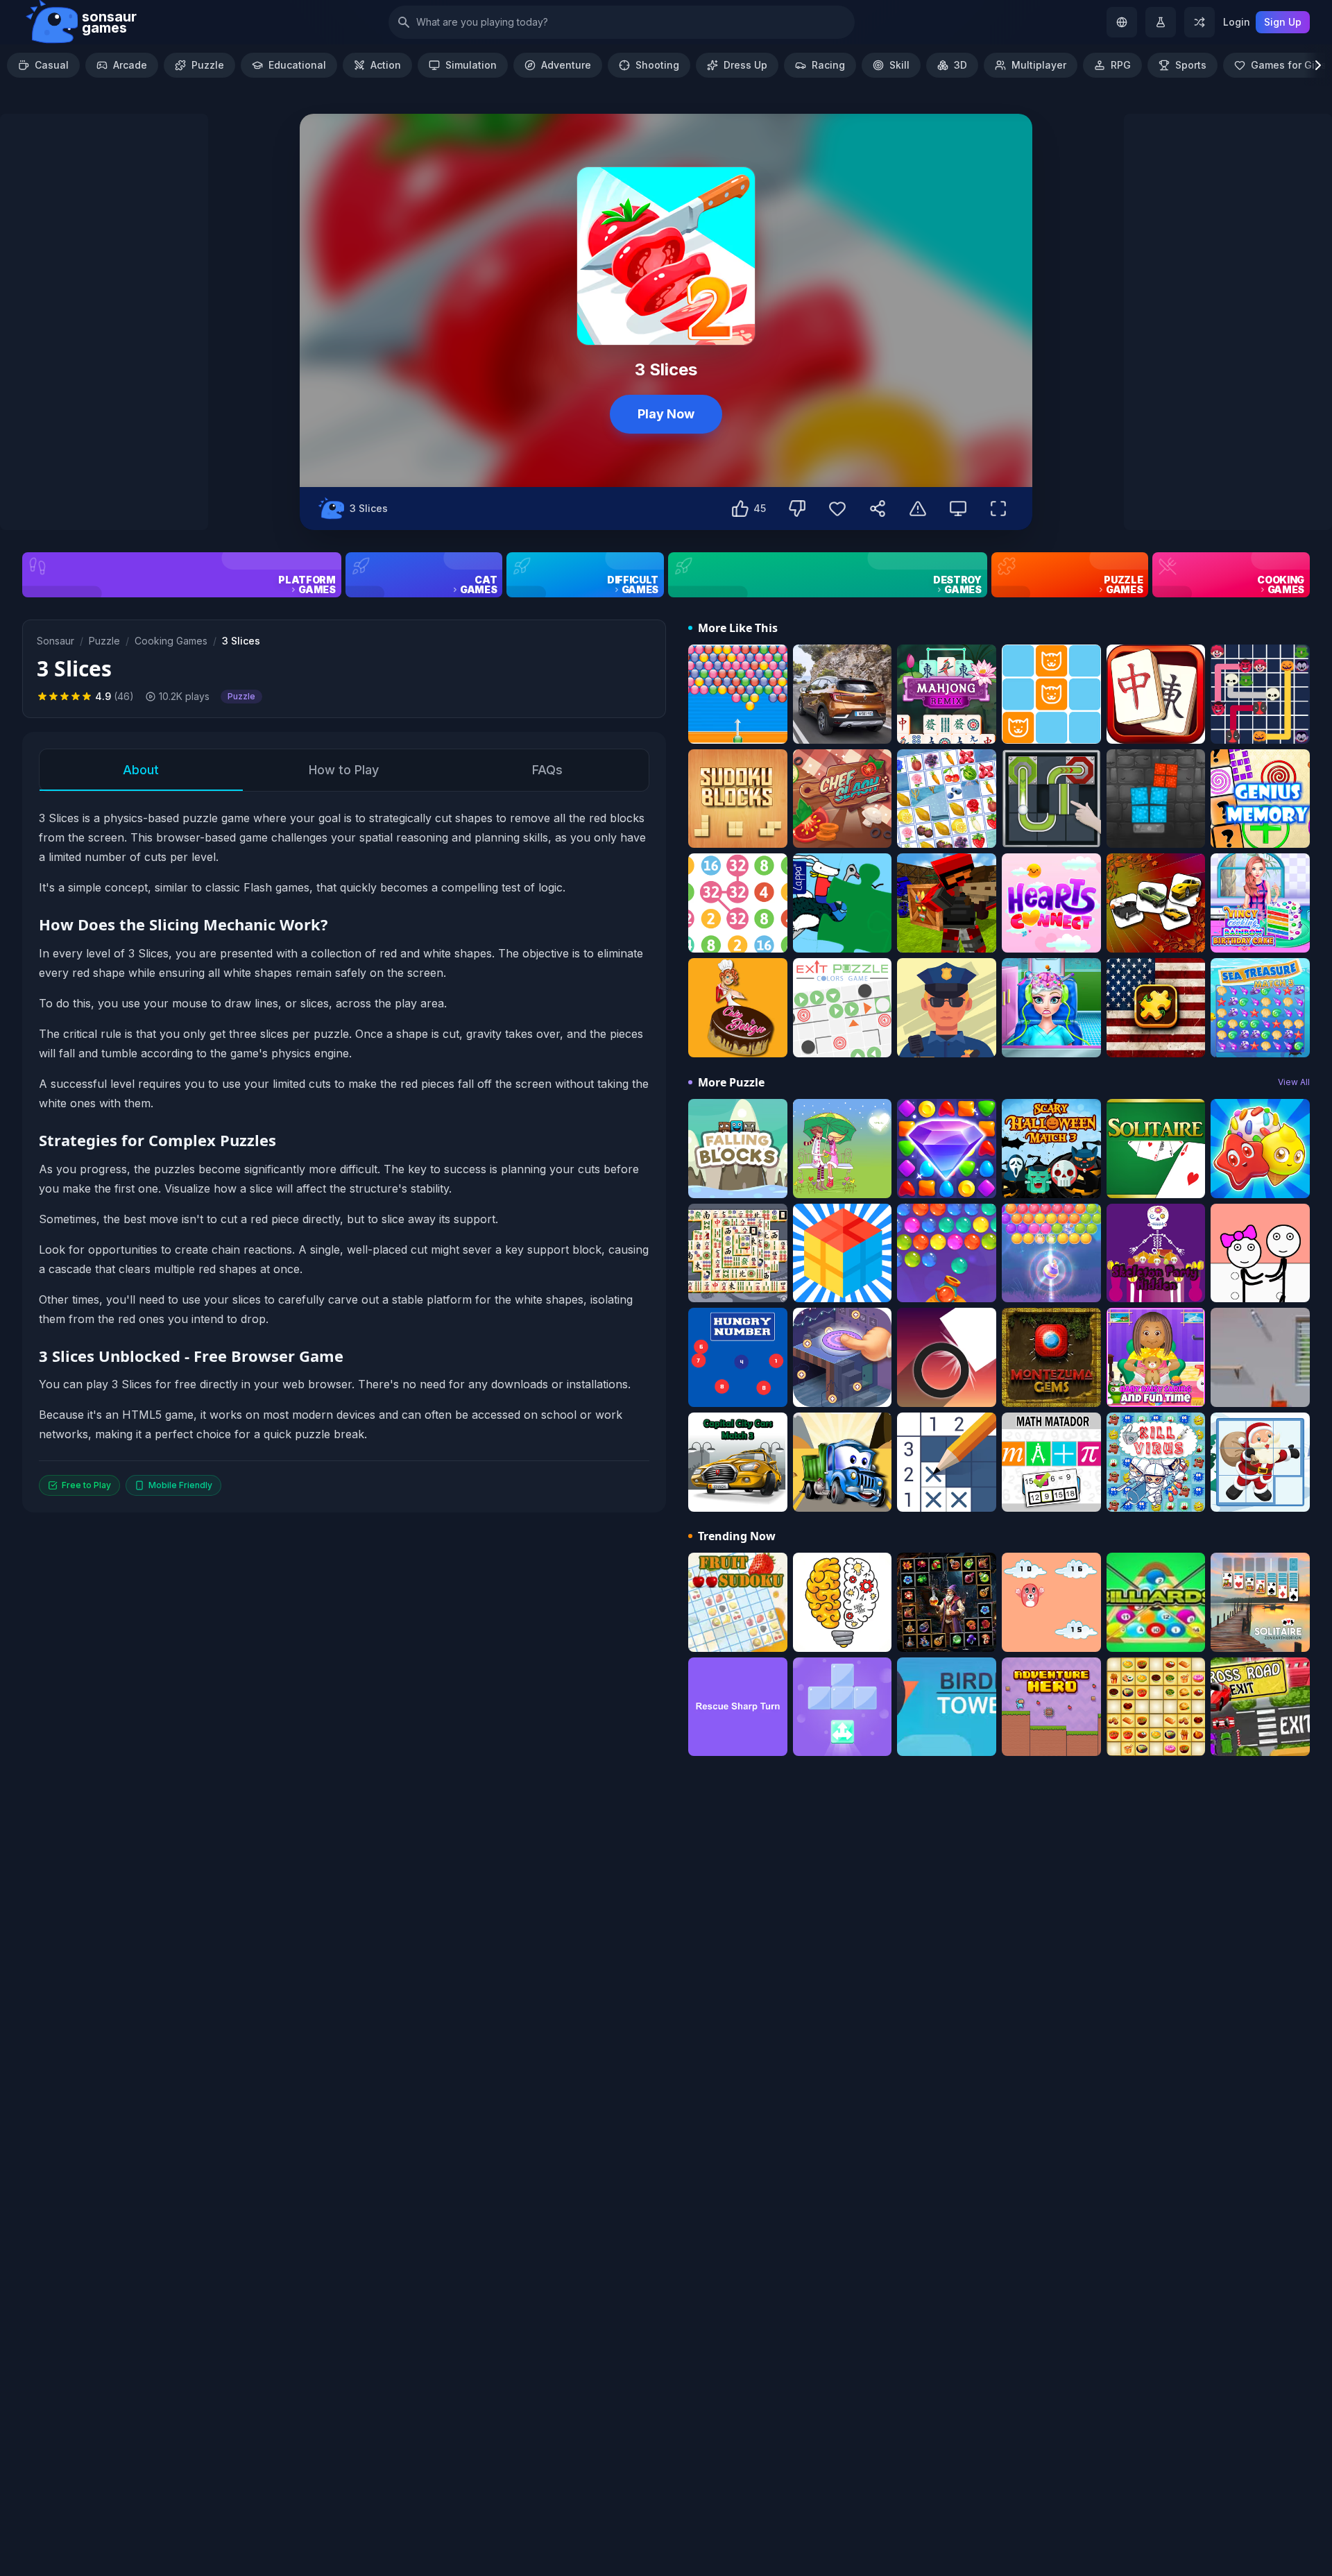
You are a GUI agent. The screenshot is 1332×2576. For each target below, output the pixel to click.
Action (386, 65)
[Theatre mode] (958, 509)
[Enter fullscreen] (998, 509)
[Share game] (878, 509)
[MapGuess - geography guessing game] (1122, 22)
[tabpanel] (344, 1152)
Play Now (666, 414)
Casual (52, 65)
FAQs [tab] (547, 770)
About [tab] (141, 770)
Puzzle (208, 65)
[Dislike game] (797, 509)
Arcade (130, 65)
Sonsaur (55, 641)
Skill (899, 65)
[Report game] (918, 509)
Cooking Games (171, 641)
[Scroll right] (1318, 65)
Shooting (657, 65)
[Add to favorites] (837, 509)
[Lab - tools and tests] (1161, 22)
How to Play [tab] (344, 770)
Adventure (566, 65)
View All (1294, 1082)
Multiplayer (1039, 65)
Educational (297, 65)
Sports (1191, 65)
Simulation (471, 65)
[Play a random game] (1199, 22)
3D (960, 65)
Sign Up (1283, 22)
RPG (1121, 65)
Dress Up (745, 65)
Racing (828, 65)
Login (1237, 22)
